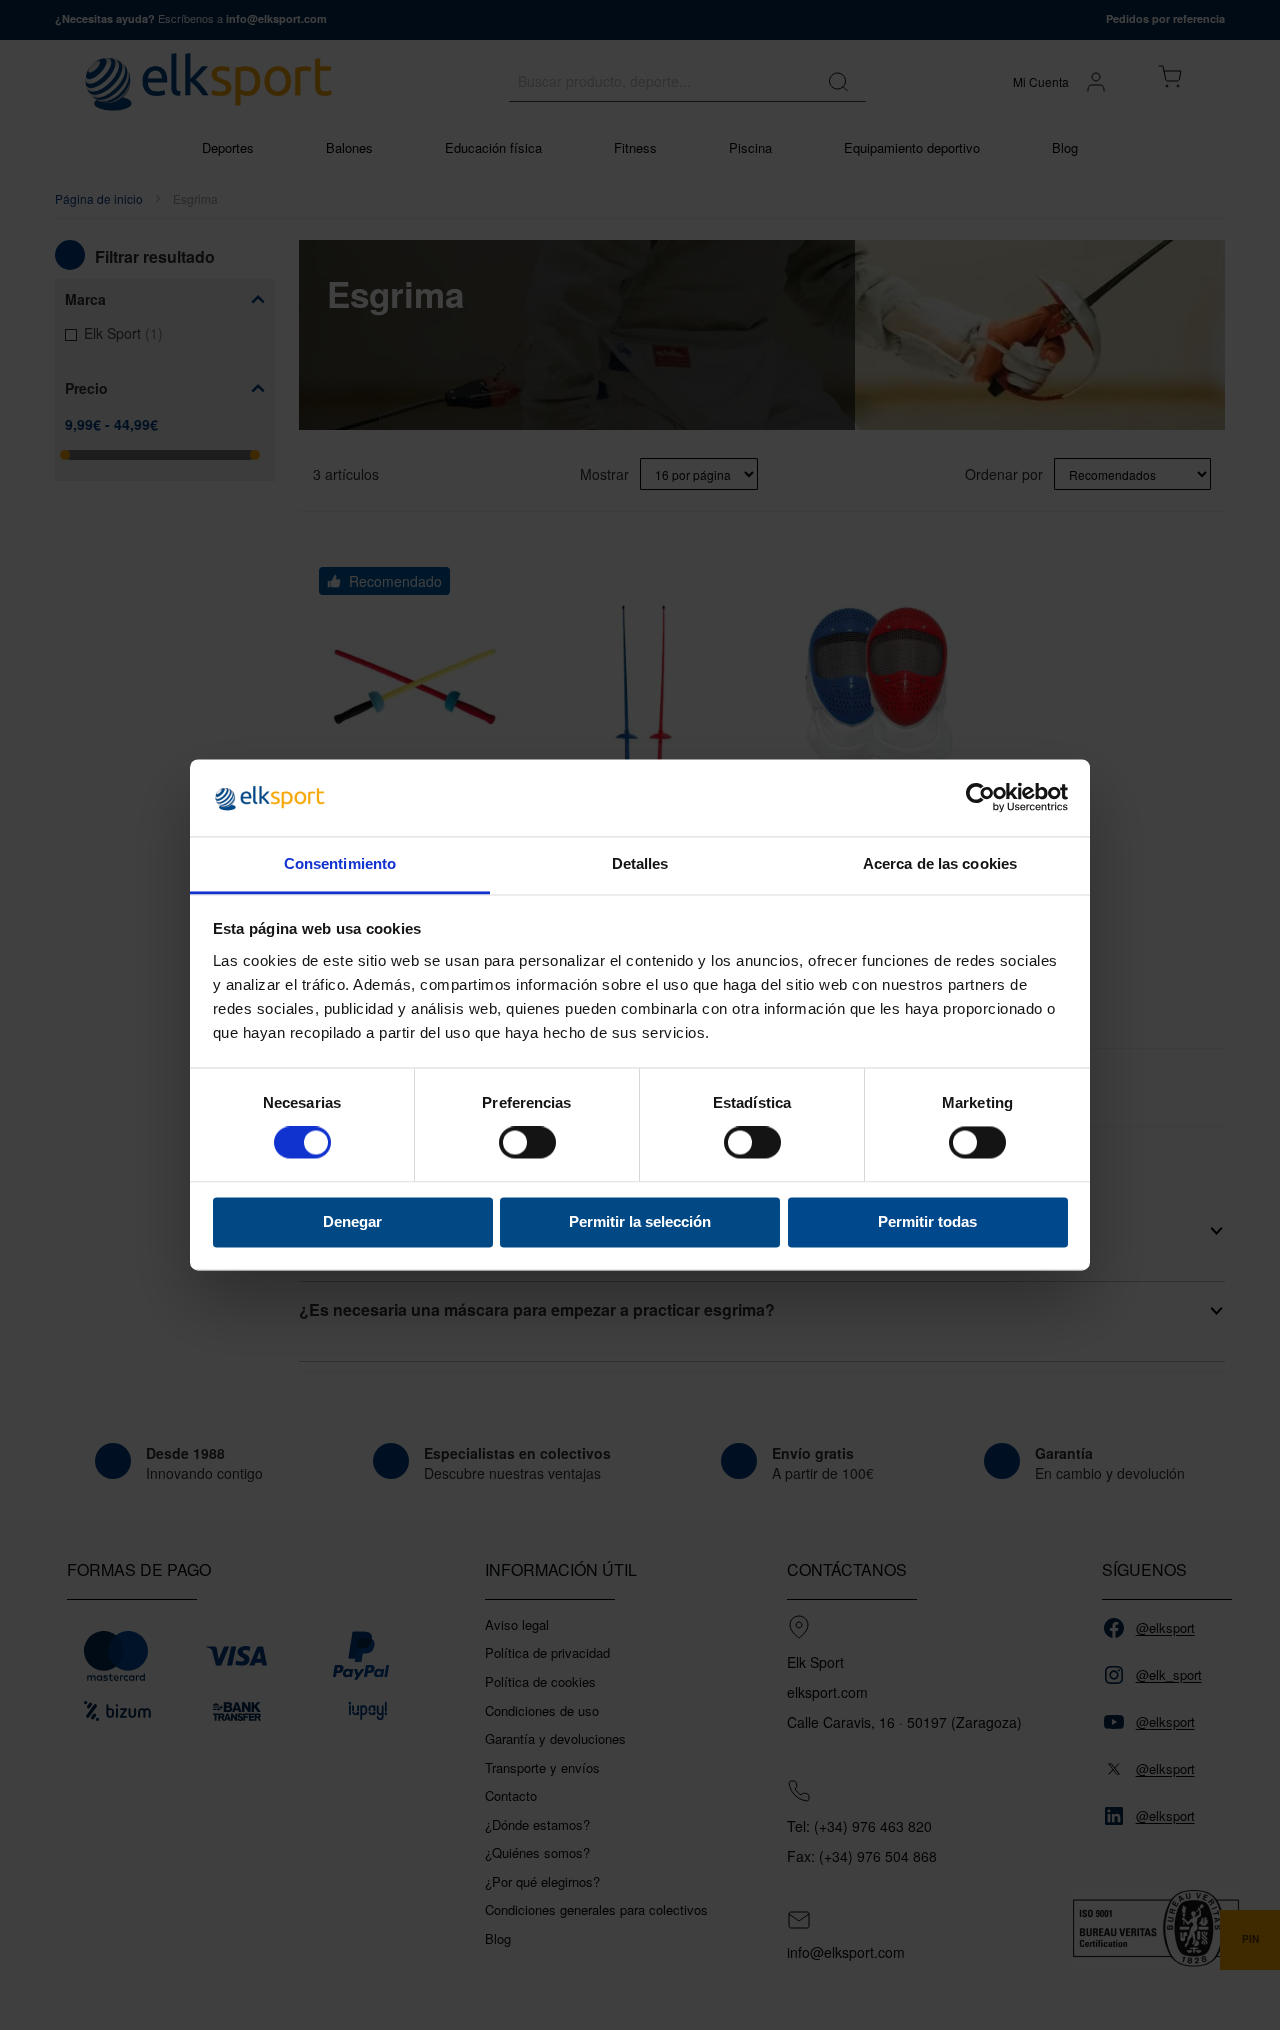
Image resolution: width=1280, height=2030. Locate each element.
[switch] (527, 1145)
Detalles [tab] (640, 863)
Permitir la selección (640, 1221)
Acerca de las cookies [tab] (940, 863)
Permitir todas (927, 1221)
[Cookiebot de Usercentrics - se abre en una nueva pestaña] (980, 798)
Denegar (352, 1221)
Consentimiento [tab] (340, 863)
